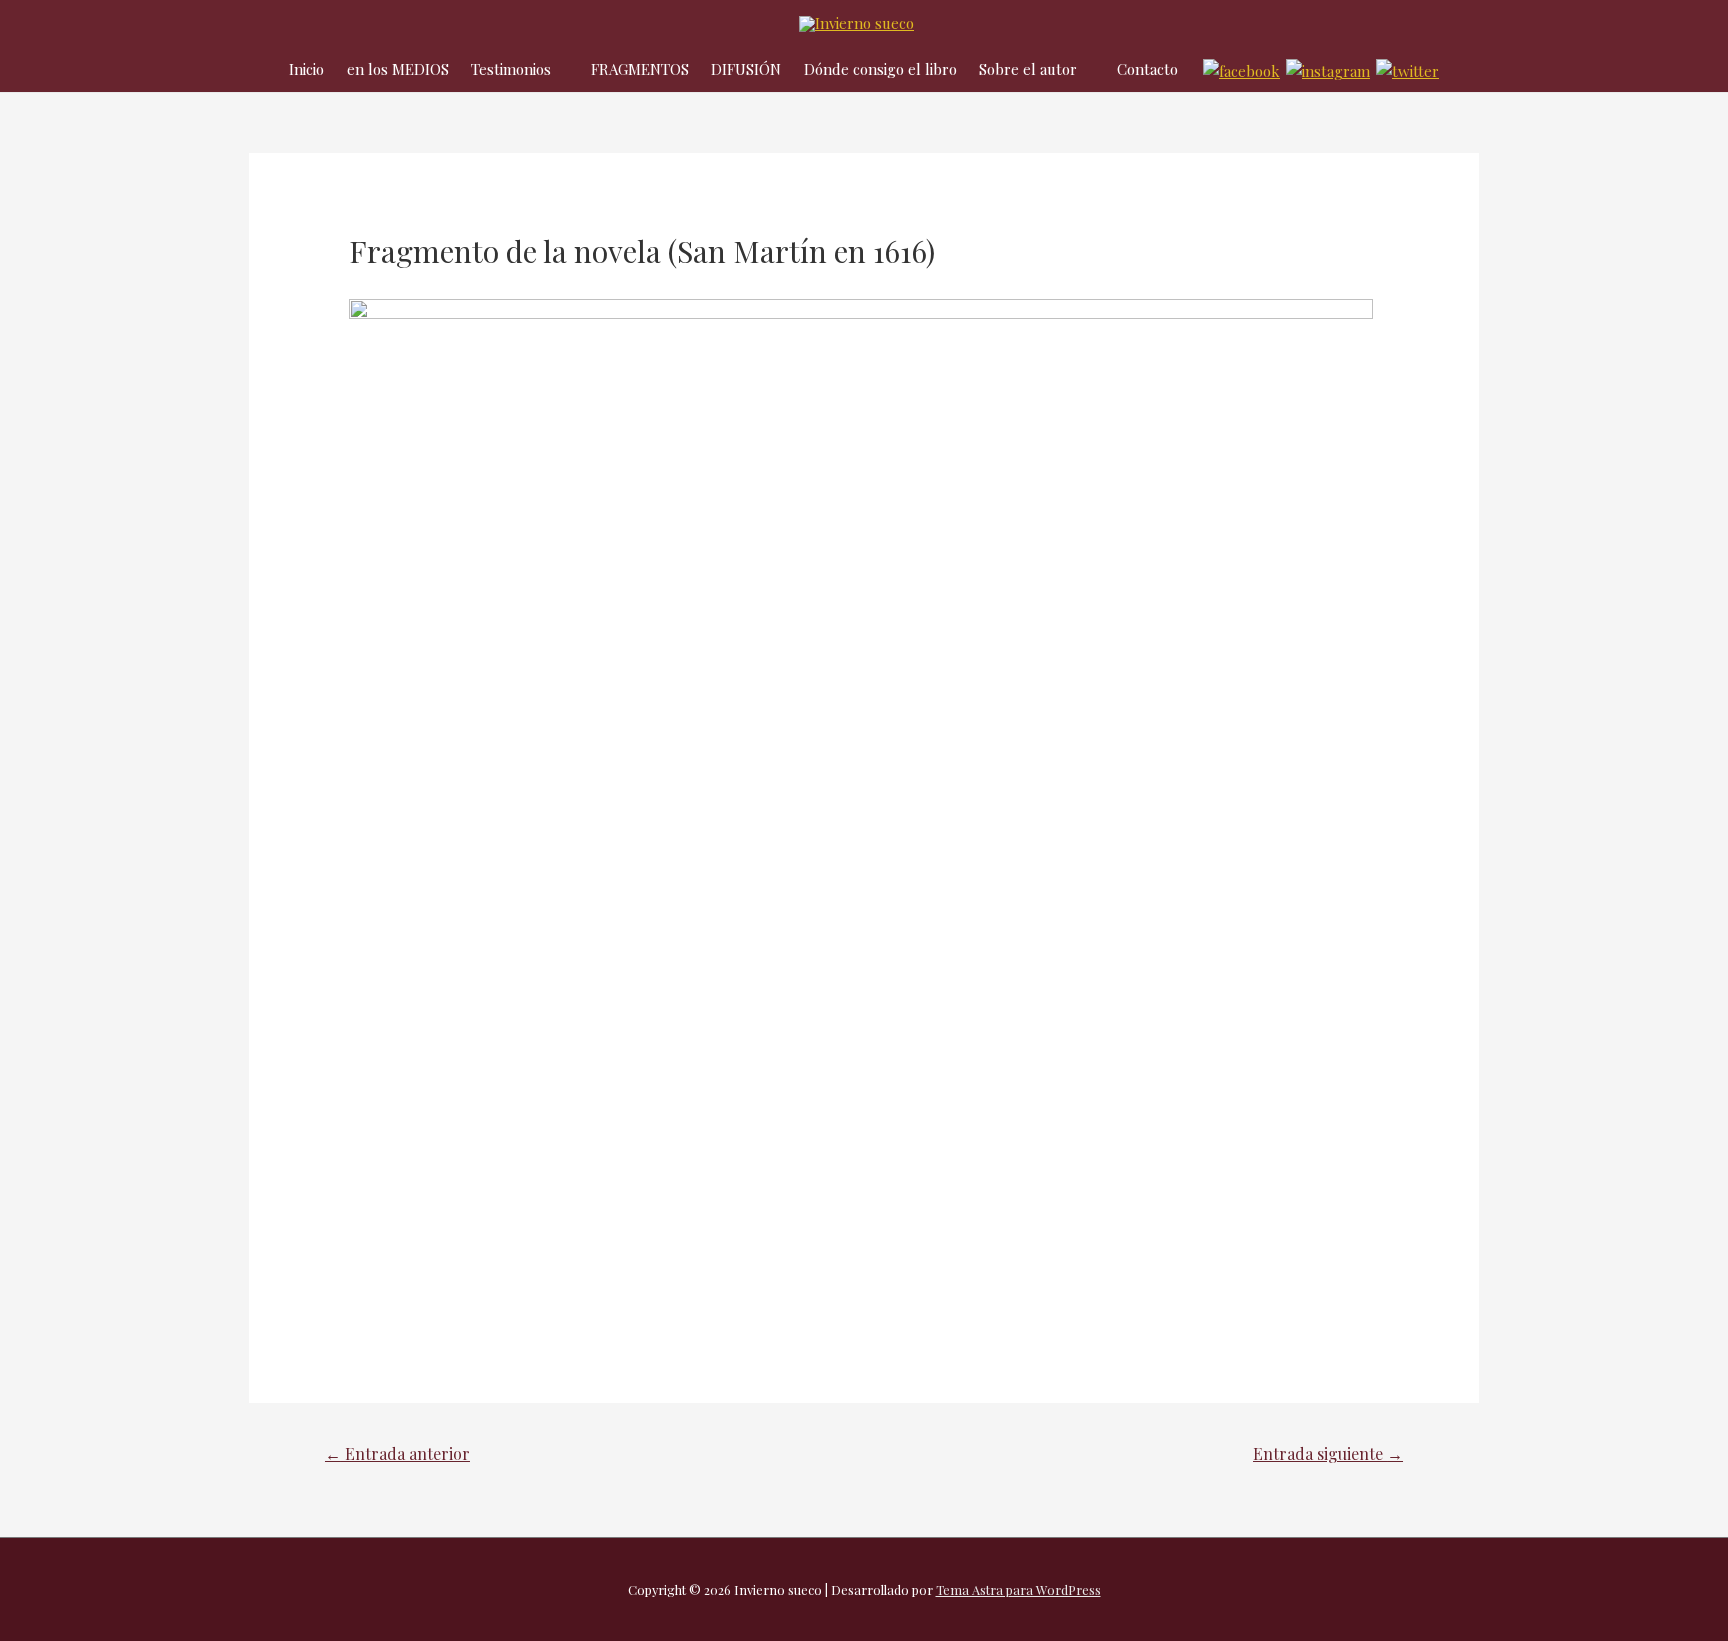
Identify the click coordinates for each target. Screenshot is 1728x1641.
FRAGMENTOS (640, 69)
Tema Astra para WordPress (1018, 1589)
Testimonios (511, 69)
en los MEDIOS (398, 69)
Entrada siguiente (1328, 1453)
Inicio (306, 69)
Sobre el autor (1028, 69)
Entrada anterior (397, 1453)
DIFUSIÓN (746, 69)
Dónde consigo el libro (880, 69)
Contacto (1147, 69)
